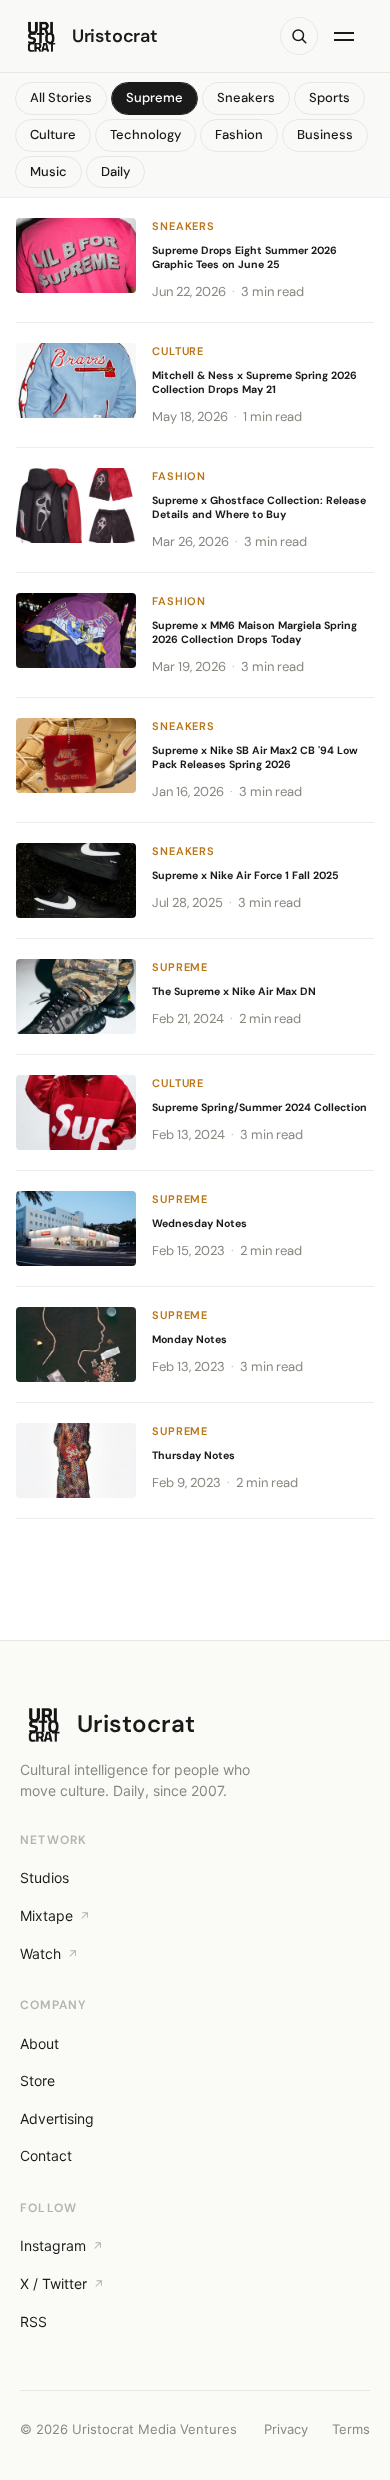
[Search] (299, 36)
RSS (33, 2321)
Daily (115, 171)
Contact (46, 2155)
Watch (40, 1953)
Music (48, 171)
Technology (145, 134)
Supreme (154, 97)
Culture (53, 134)
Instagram (53, 2245)
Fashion (239, 134)
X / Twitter (53, 2283)
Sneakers (246, 97)
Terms (351, 2429)
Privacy (286, 2429)
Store (37, 2080)
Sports (329, 97)
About (39, 2043)
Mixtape (46, 1915)
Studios (44, 1877)
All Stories (61, 97)
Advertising (57, 2118)
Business (325, 134)
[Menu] (348, 36)
